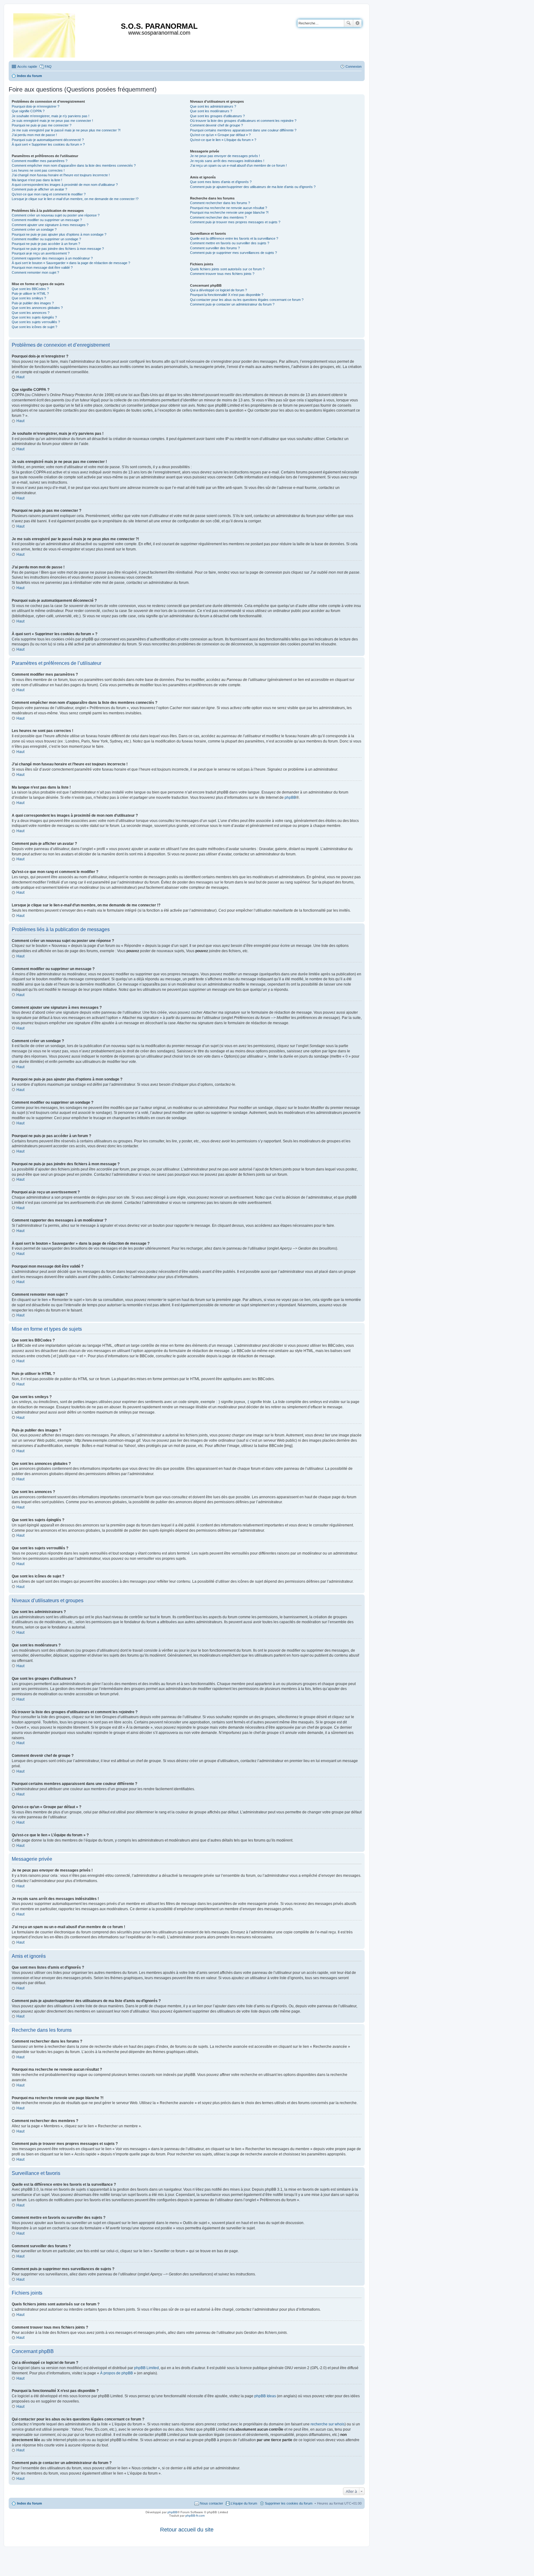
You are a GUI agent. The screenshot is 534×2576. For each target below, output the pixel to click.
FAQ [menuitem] (48, 66)
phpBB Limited (146, 2368)
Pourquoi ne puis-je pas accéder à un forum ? (46, 244)
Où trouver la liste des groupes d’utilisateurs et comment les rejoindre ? (243, 121)
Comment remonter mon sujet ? (35, 272)
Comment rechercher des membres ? (218, 217)
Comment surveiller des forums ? (215, 248)
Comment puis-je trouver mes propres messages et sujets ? (235, 222)
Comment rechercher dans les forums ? (220, 203)
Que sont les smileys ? (29, 298)
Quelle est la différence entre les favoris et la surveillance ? (234, 238)
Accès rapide (27, 66)
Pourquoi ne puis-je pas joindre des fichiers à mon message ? (58, 249)
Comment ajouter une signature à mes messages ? (50, 225)
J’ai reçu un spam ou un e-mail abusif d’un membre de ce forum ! (238, 165)
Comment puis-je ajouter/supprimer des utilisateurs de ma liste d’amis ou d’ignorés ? (253, 187)
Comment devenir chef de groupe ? (216, 125)
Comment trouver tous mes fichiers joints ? (222, 274)
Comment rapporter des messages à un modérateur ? (52, 258)
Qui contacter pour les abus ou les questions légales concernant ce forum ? (247, 300)
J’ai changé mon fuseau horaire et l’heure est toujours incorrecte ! (61, 175)
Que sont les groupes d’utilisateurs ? (217, 116)
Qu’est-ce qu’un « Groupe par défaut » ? (220, 135)
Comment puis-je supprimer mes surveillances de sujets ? (233, 253)
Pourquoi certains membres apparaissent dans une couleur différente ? (243, 130)
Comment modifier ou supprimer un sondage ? (46, 239)
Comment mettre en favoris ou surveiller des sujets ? (230, 243)
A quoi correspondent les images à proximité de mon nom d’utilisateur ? (65, 185)
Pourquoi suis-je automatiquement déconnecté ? (48, 140)
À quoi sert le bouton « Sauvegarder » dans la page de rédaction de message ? (71, 263)
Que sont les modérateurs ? (211, 111)
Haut (20, 377)
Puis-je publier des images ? (33, 303)
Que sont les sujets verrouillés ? (36, 322)
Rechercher (349, 23)
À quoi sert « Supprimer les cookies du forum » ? (48, 144)
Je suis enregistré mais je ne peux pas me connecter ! (52, 121)
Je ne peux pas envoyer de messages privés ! (225, 156)
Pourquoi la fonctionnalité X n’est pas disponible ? (227, 295)
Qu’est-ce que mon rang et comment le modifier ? (49, 194)
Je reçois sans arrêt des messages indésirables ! (227, 161)
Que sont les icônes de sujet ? (34, 327)
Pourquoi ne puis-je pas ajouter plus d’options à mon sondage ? (59, 234)
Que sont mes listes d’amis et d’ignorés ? (221, 182)
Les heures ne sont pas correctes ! (38, 170)
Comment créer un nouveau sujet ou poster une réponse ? (56, 215)
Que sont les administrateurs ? (213, 106)
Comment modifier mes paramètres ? (40, 161)
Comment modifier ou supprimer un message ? (47, 220)
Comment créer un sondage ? (34, 229)
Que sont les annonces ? (31, 313)
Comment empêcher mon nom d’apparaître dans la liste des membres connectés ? (74, 165)
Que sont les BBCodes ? (30, 289)
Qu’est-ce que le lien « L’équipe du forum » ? (223, 140)
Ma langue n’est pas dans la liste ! (37, 180)
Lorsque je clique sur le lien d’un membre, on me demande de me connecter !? (75, 199)
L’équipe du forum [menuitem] (244, 2503)
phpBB (290, 798)
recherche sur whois (328, 2424)
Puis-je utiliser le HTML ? (30, 293)
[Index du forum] (45, 34)
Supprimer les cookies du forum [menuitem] (289, 2503)
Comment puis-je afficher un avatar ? (39, 189)
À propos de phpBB (117, 2373)
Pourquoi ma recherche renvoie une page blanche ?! (229, 212)
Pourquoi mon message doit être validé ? (42, 267)
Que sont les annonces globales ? (37, 308)
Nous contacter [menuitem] (212, 2503)
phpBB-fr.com (195, 2516)
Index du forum (30, 2503)
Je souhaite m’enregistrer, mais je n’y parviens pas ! (51, 116)
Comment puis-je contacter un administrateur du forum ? (232, 304)
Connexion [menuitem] (354, 66)
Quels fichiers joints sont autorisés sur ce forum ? (227, 269)
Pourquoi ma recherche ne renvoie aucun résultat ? (229, 208)
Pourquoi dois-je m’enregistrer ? (36, 106)
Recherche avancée (357, 23)
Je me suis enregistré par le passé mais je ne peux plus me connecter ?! (66, 130)
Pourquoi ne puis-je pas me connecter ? (42, 125)
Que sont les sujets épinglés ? (34, 317)
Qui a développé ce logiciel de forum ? (218, 290)
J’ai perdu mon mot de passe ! (34, 135)
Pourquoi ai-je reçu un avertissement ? (41, 253)
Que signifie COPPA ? (28, 111)
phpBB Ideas (265, 2396)
